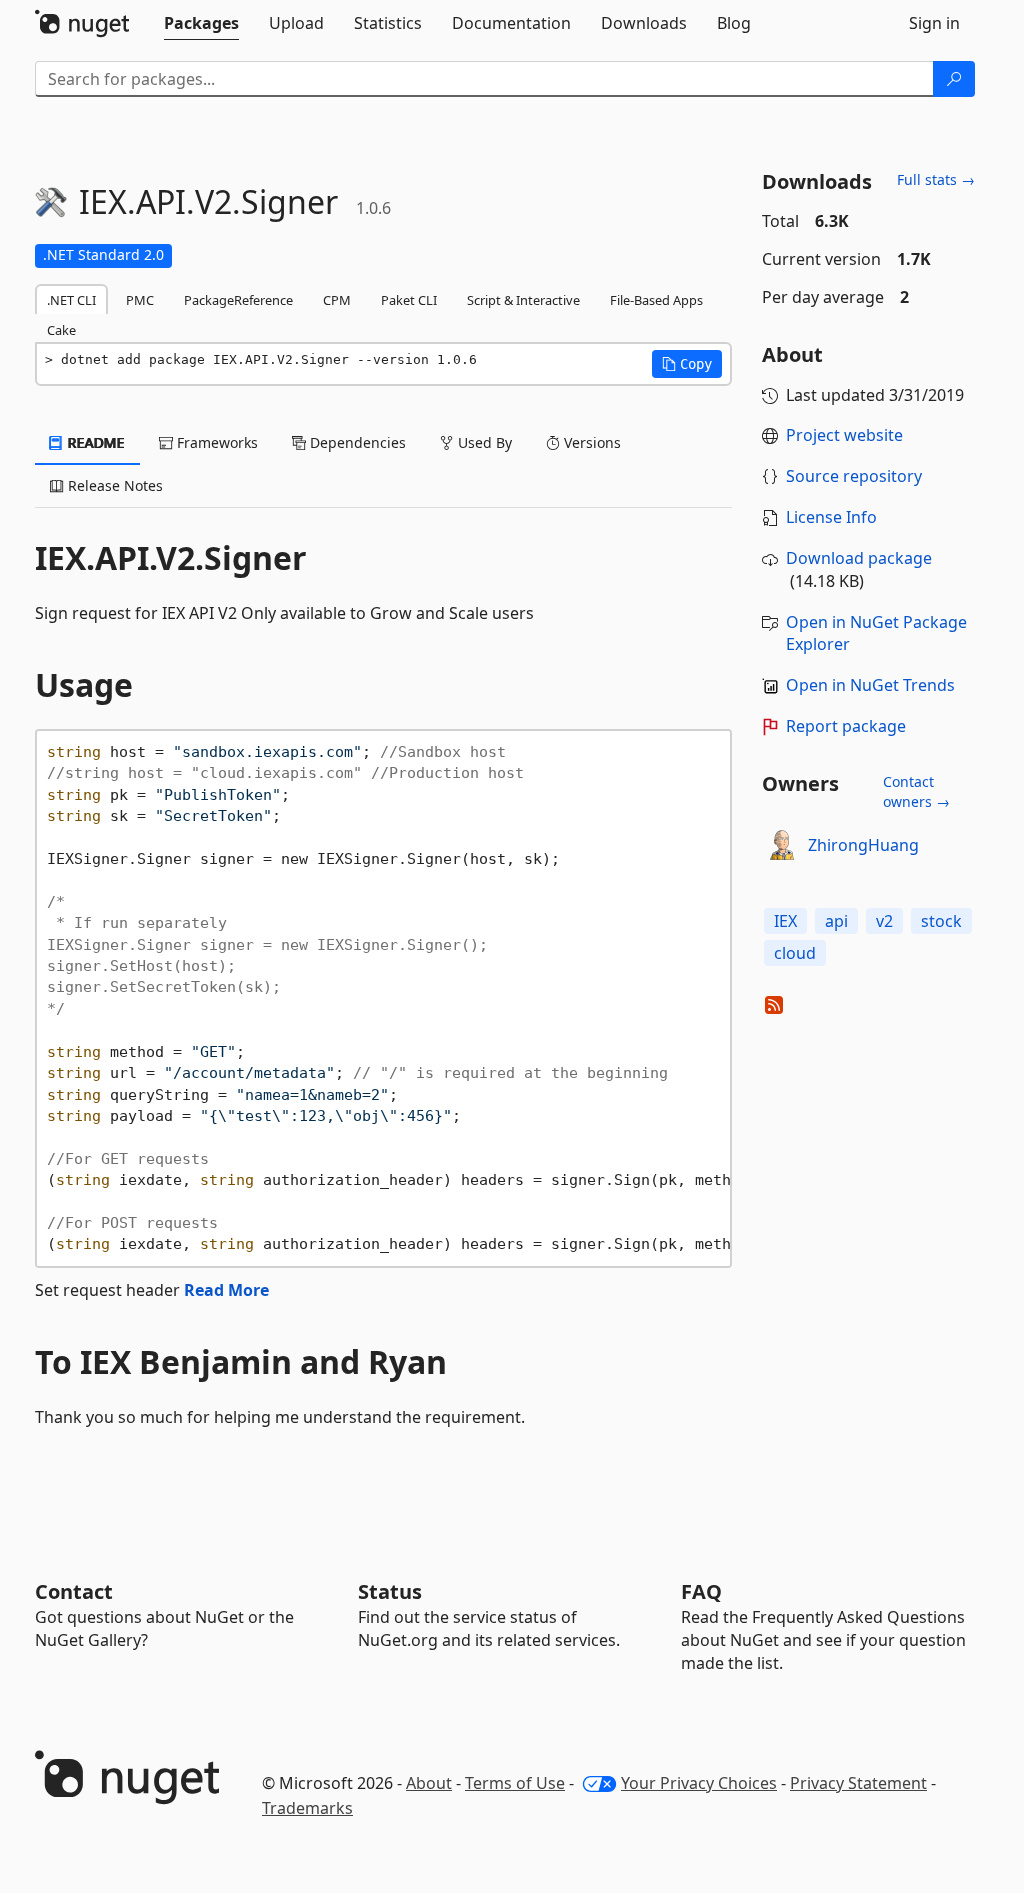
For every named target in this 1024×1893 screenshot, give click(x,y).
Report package (846, 726)
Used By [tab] (483, 442)
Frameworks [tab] (215, 442)
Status (390, 1591)
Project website (844, 435)
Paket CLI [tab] (409, 300)
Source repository (854, 476)
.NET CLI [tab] (71, 300)
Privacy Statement (858, 1783)
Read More (226, 1290)
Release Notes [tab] (113, 485)
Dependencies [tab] (356, 442)
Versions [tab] (590, 442)
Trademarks (307, 1808)
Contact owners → (916, 791)
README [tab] (94, 442)
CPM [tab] (337, 300)
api (836, 921)
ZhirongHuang (863, 845)
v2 (884, 921)
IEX (785, 921)
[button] (687, 364)
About (429, 1783)
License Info (831, 517)
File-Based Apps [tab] (656, 300)
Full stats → (936, 179)
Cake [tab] (61, 330)
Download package (859, 558)
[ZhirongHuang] (782, 845)
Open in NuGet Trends (870, 685)
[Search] (954, 79)
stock (941, 921)
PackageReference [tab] (238, 300)
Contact (74, 1591)
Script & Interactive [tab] (523, 300)
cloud (795, 953)
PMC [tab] (140, 300)
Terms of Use (515, 1783)
